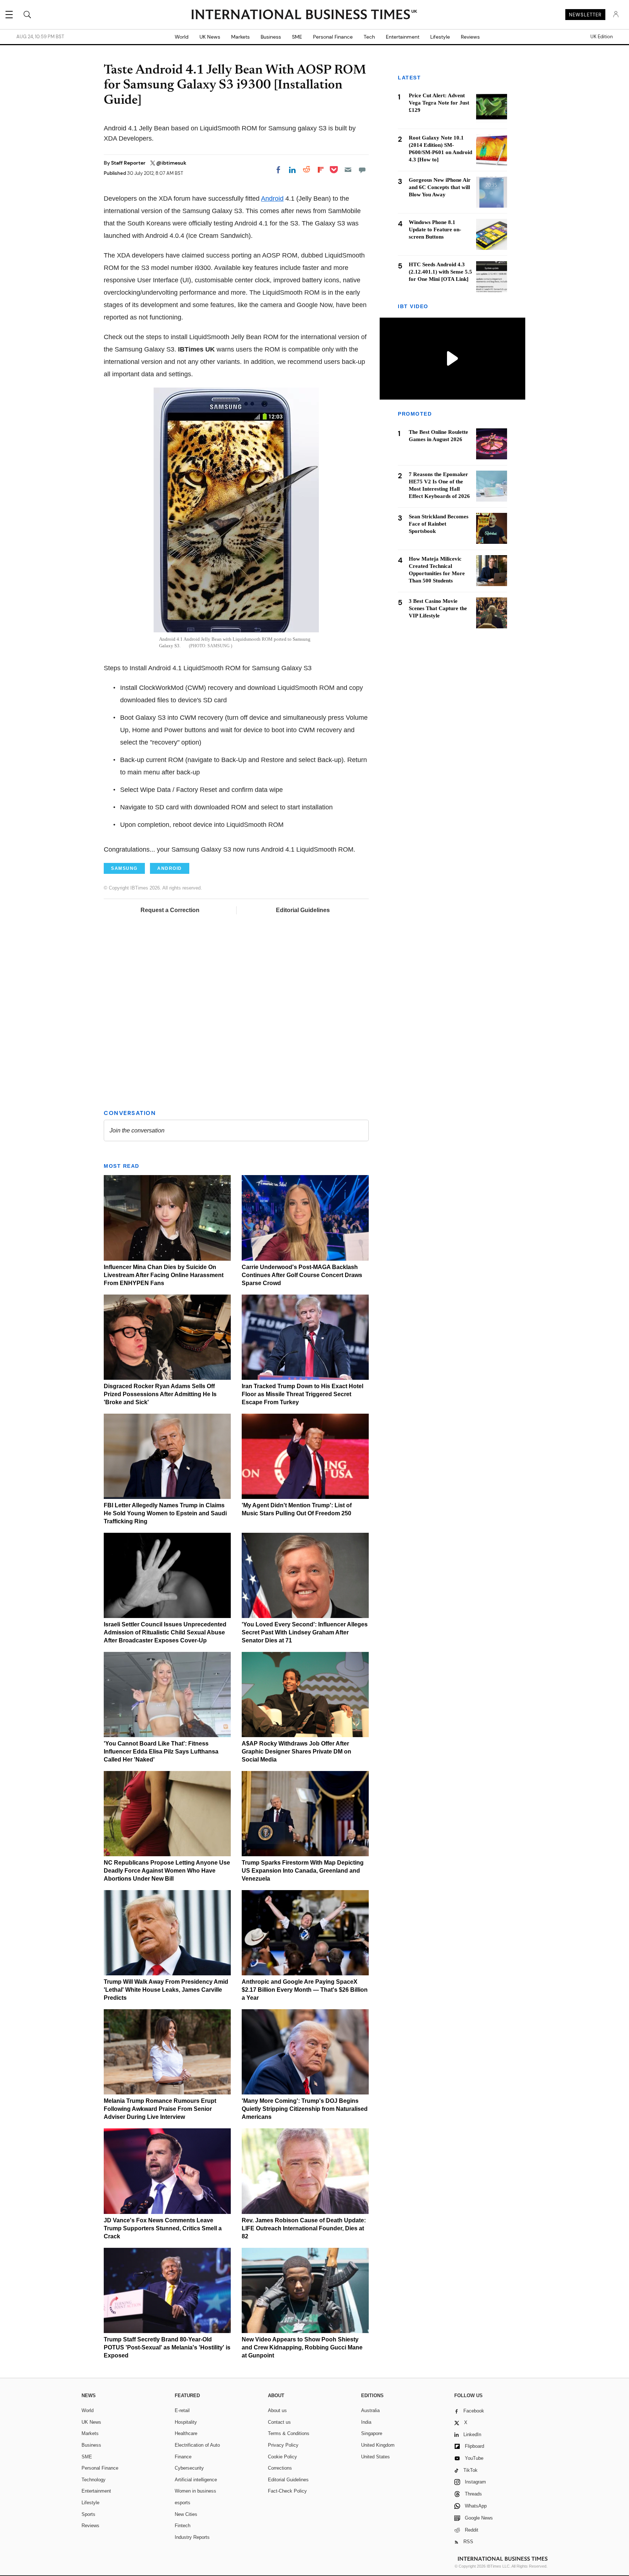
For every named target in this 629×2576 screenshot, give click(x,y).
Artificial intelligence (196, 2480)
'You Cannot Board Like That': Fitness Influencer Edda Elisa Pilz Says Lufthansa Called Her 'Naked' (161, 1752)
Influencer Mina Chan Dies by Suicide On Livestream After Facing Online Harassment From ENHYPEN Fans (164, 1275)
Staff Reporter (129, 163)
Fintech (183, 2526)
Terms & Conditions (289, 2433)
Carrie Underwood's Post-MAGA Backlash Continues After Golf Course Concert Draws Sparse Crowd (302, 1275)
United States (375, 2457)
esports (183, 2503)
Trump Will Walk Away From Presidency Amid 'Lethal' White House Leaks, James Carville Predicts (166, 1990)
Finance (183, 2457)
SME (297, 37)
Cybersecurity (189, 2468)
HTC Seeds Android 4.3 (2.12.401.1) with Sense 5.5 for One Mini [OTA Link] (440, 272)
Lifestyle (440, 37)
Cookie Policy (282, 2457)
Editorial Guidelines (303, 910)
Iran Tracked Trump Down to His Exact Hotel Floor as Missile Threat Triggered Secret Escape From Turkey (302, 1394)
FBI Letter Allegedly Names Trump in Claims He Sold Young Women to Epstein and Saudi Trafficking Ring (165, 1513)
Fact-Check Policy (287, 2491)
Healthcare (186, 2433)
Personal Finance (333, 37)
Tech (369, 37)
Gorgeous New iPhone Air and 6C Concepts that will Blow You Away (440, 187)
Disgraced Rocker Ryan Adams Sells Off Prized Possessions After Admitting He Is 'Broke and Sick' (160, 1394)
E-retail (182, 2410)
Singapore (372, 2433)
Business (271, 37)
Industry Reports (192, 2537)
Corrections (280, 2468)
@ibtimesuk (171, 163)
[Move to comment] (362, 170)
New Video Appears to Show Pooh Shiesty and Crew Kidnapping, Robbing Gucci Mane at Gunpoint (302, 2347)
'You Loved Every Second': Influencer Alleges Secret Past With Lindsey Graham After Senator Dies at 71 (305, 1632)
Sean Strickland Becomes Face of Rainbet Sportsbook (439, 523)
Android (272, 199)
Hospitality (186, 2422)
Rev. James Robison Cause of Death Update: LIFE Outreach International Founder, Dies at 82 (304, 2228)
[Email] (348, 170)
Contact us (279, 2422)
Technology (94, 2480)
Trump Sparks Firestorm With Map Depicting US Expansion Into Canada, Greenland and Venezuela (303, 1871)
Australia (370, 2410)
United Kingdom (378, 2445)
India (366, 2422)
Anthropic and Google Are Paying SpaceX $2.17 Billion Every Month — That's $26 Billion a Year (305, 1990)
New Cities (186, 2514)
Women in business (195, 2491)
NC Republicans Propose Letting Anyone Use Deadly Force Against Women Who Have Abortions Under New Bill (167, 1871)
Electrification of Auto (197, 2445)
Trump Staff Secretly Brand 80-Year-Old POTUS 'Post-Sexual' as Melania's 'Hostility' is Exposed (167, 2347)
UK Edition (602, 37)
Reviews (470, 37)
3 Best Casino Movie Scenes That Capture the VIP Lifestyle (438, 608)
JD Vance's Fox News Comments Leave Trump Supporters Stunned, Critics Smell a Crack (163, 2228)
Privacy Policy (283, 2445)
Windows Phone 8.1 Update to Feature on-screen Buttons (435, 229)
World (182, 37)
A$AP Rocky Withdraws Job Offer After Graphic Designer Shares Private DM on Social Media (296, 1752)
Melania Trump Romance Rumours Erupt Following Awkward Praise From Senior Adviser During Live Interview (160, 2109)
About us (277, 2410)
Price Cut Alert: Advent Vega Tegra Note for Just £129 (439, 103)
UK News (210, 37)
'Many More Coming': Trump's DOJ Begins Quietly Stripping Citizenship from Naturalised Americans (305, 2109)
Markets (240, 37)
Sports (88, 2514)
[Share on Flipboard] (321, 170)
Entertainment (403, 37)
